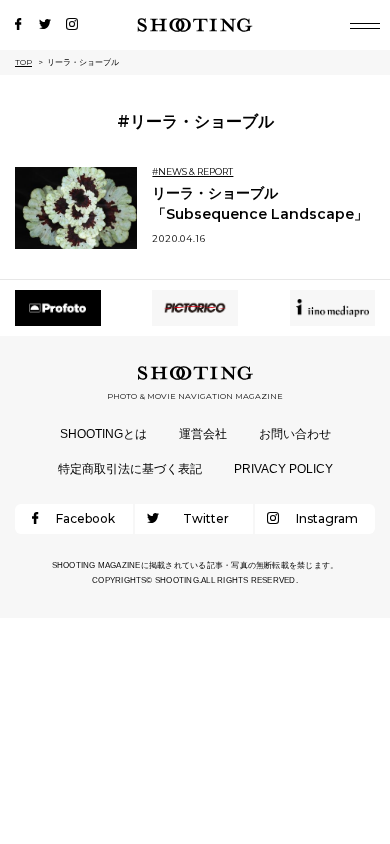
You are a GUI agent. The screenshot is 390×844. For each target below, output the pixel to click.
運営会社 (203, 434)
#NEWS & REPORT (192, 171)
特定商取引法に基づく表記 (130, 469)
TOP (23, 62)
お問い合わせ (295, 434)
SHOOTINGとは (103, 434)
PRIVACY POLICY (283, 469)
